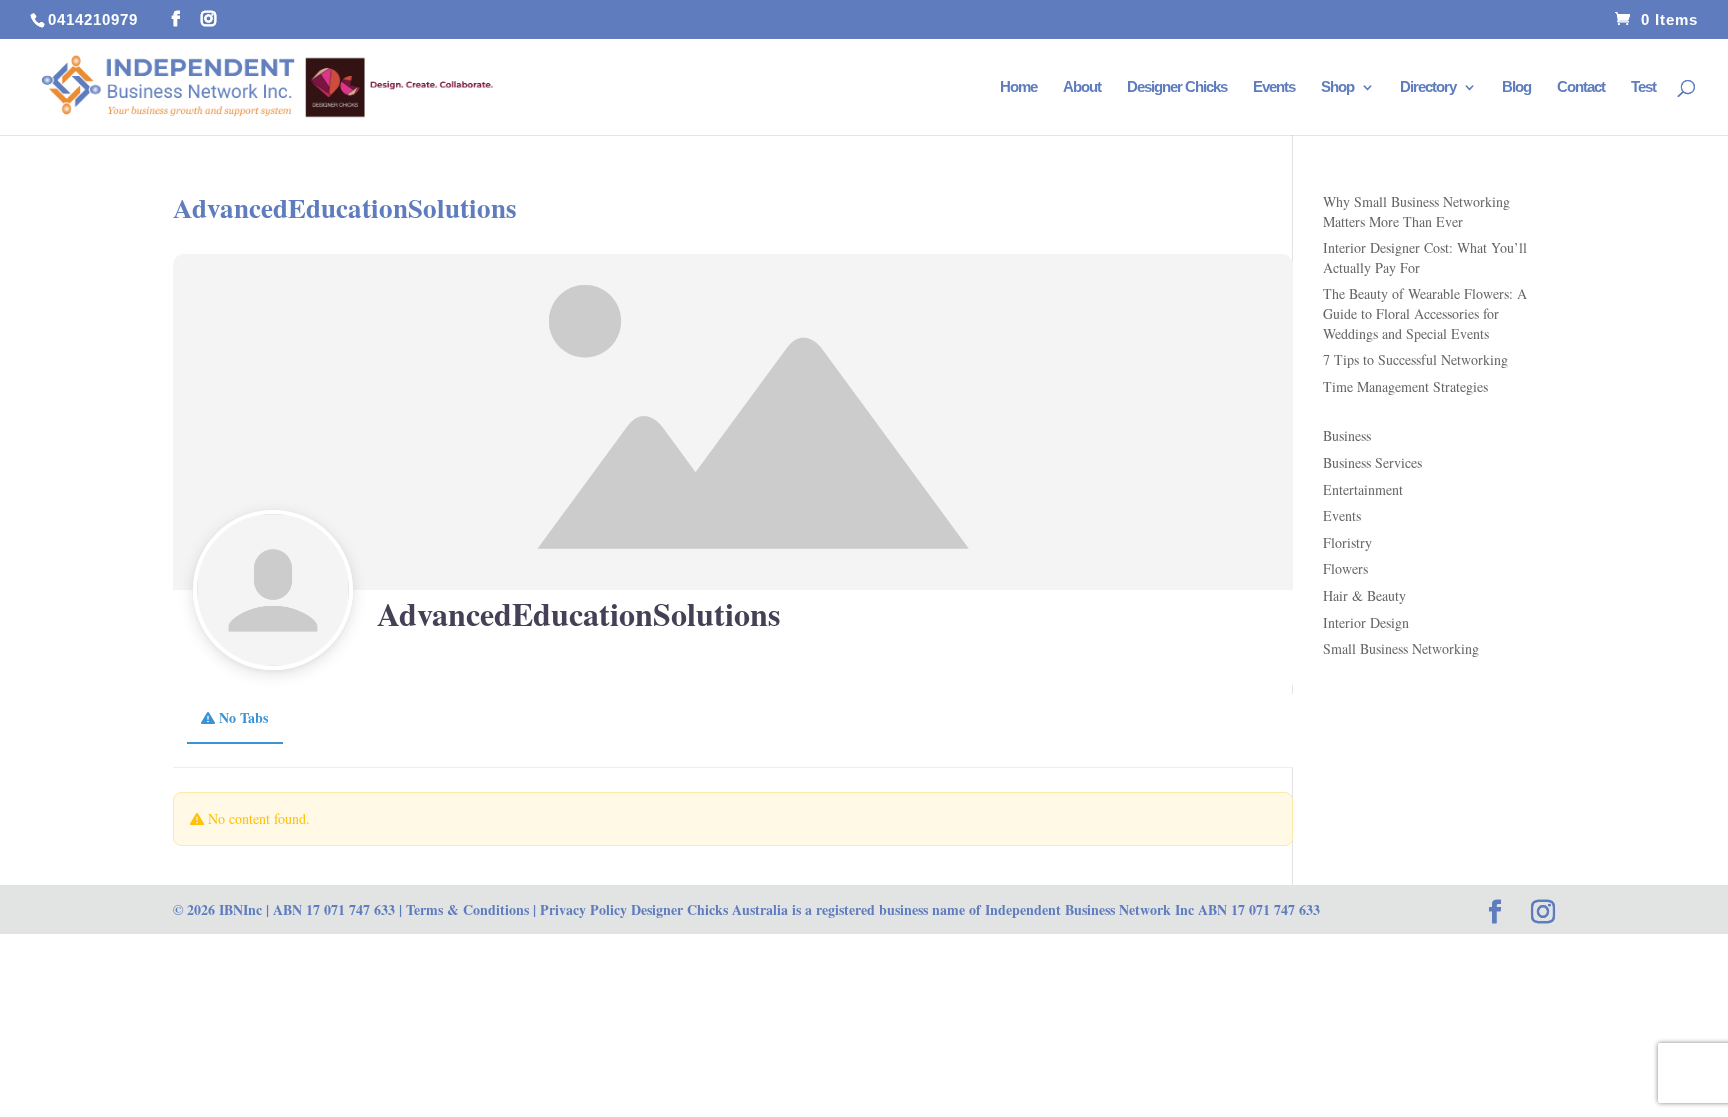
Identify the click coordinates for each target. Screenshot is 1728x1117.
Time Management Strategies (1405, 386)
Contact (1581, 87)
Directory (1428, 87)
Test (1643, 87)
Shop (1337, 87)
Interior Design (1366, 622)
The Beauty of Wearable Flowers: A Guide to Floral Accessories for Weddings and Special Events (1425, 313)
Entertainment (1363, 489)
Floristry (1347, 542)
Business (1347, 435)
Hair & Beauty (1364, 595)
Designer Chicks (1177, 87)
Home (1018, 87)
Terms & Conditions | (471, 909)
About (1082, 87)
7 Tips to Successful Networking (1415, 359)
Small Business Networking (1401, 648)
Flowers (1345, 568)
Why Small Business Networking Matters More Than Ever (1416, 211)
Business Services (1372, 462)
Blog (1516, 87)
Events (1274, 87)
